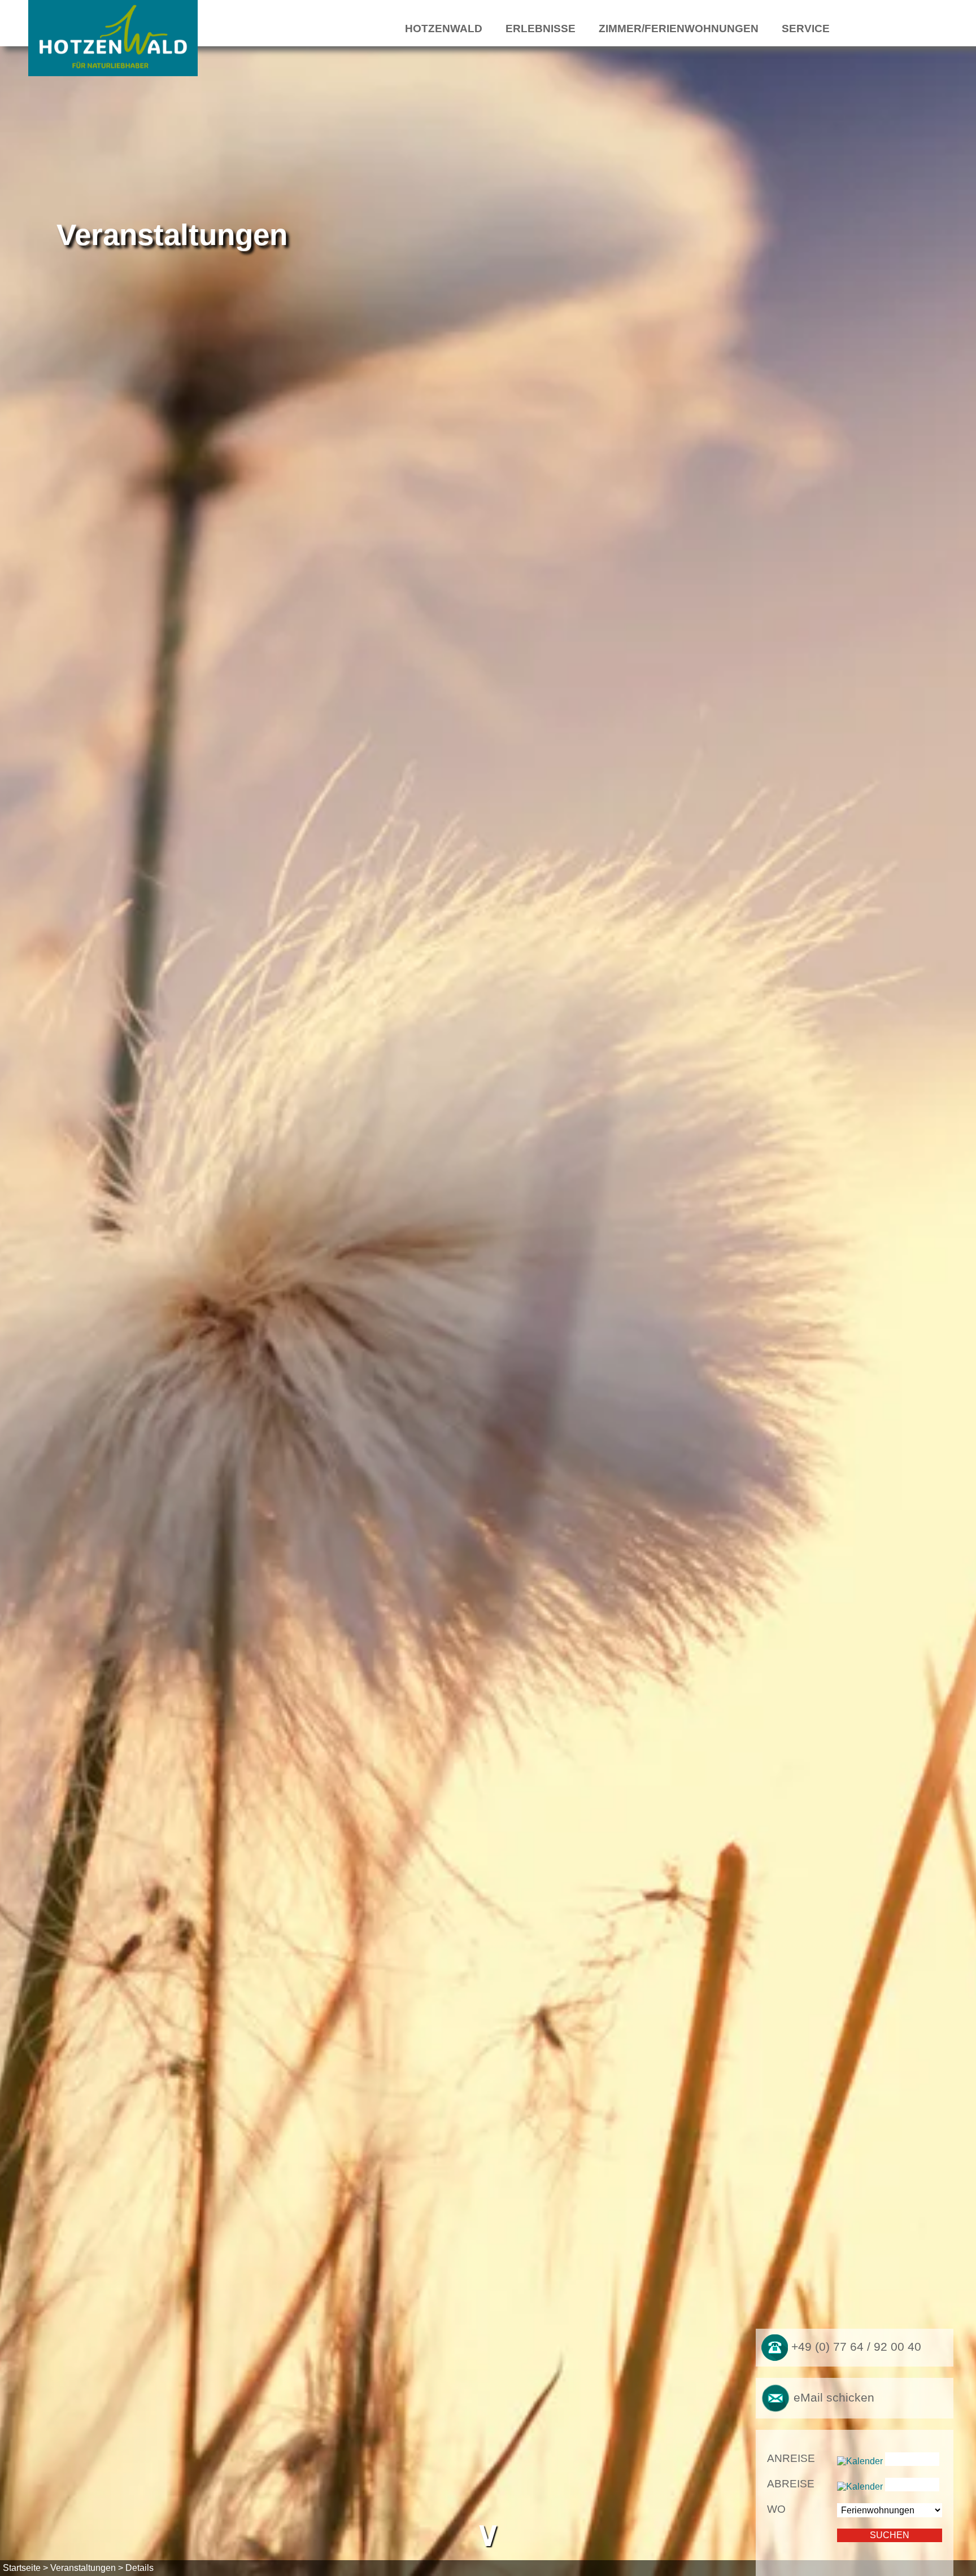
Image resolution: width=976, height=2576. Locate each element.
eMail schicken (832, 2397)
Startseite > (25, 2568)
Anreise (791, 2458)
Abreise (791, 2484)
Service (806, 29)
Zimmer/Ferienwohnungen (679, 29)
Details (140, 2568)
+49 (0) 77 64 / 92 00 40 (855, 2347)
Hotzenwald (444, 29)
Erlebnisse (541, 29)
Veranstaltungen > (87, 2568)
